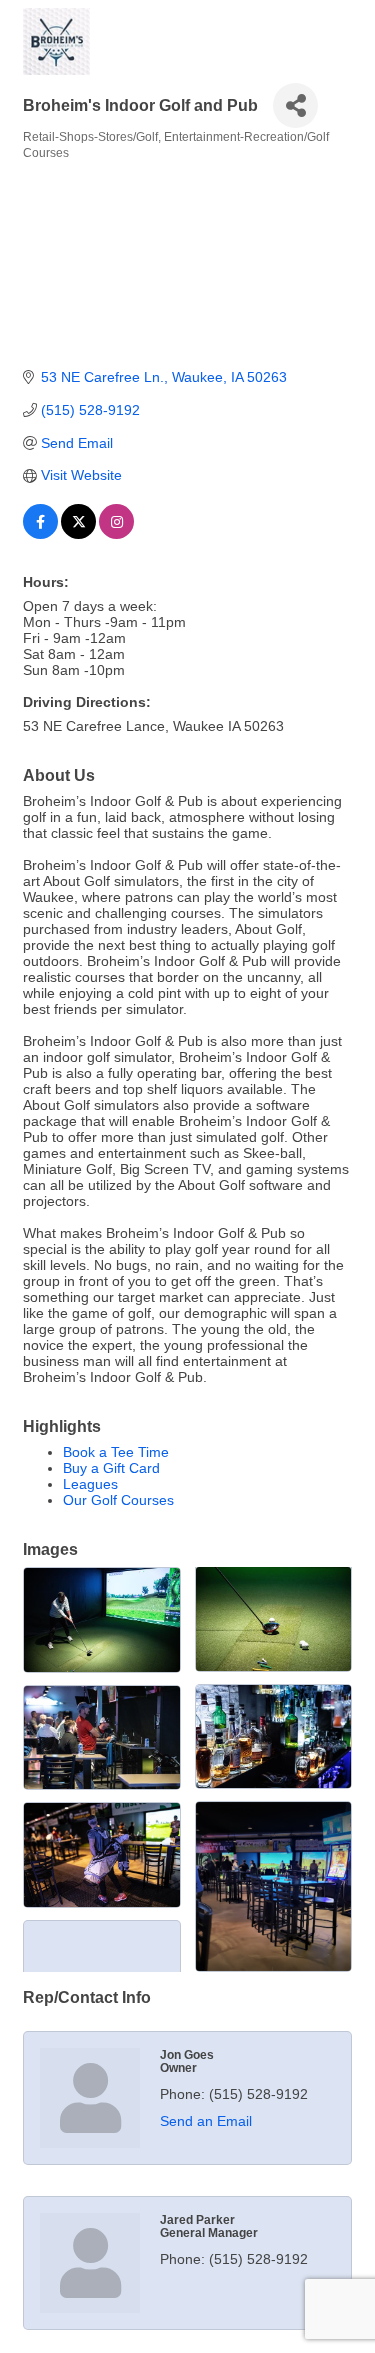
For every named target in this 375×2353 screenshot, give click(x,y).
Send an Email (206, 2121)
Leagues (90, 1484)
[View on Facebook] (40, 534)
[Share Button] (295, 105)
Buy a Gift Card (111, 1468)
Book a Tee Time (116, 1452)
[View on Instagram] (116, 534)
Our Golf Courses (118, 1500)
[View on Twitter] (78, 534)
